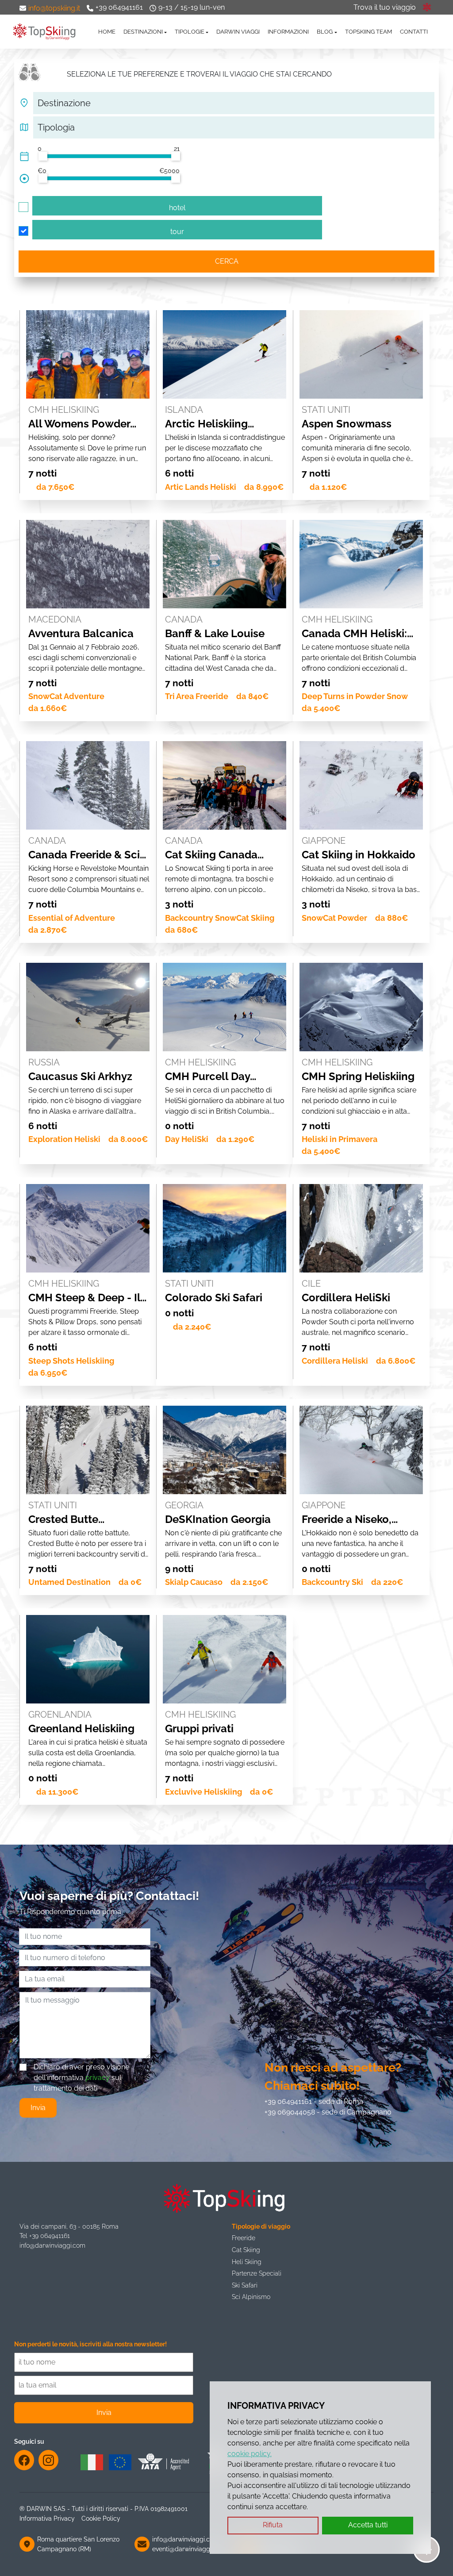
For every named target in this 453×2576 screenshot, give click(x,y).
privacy (98, 2078)
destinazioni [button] (143, 32)
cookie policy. (250, 2454)
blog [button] (325, 32)
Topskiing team (369, 32)
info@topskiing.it (54, 8)
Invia (38, 2108)
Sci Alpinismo (251, 2297)
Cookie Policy (101, 2518)
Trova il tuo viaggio (385, 7)
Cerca (227, 261)
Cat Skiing (246, 2250)
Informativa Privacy (47, 2518)
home (107, 32)
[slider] (43, 156)
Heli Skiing (247, 2262)
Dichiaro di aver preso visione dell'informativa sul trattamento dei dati (81, 2078)
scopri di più (88, 313)
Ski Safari (245, 2285)
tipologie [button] (190, 32)
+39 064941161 (119, 7)
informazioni (288, 32)
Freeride (244, 2238)
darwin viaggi (238, 32)
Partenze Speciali (257, 2273)
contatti (414, 32)
